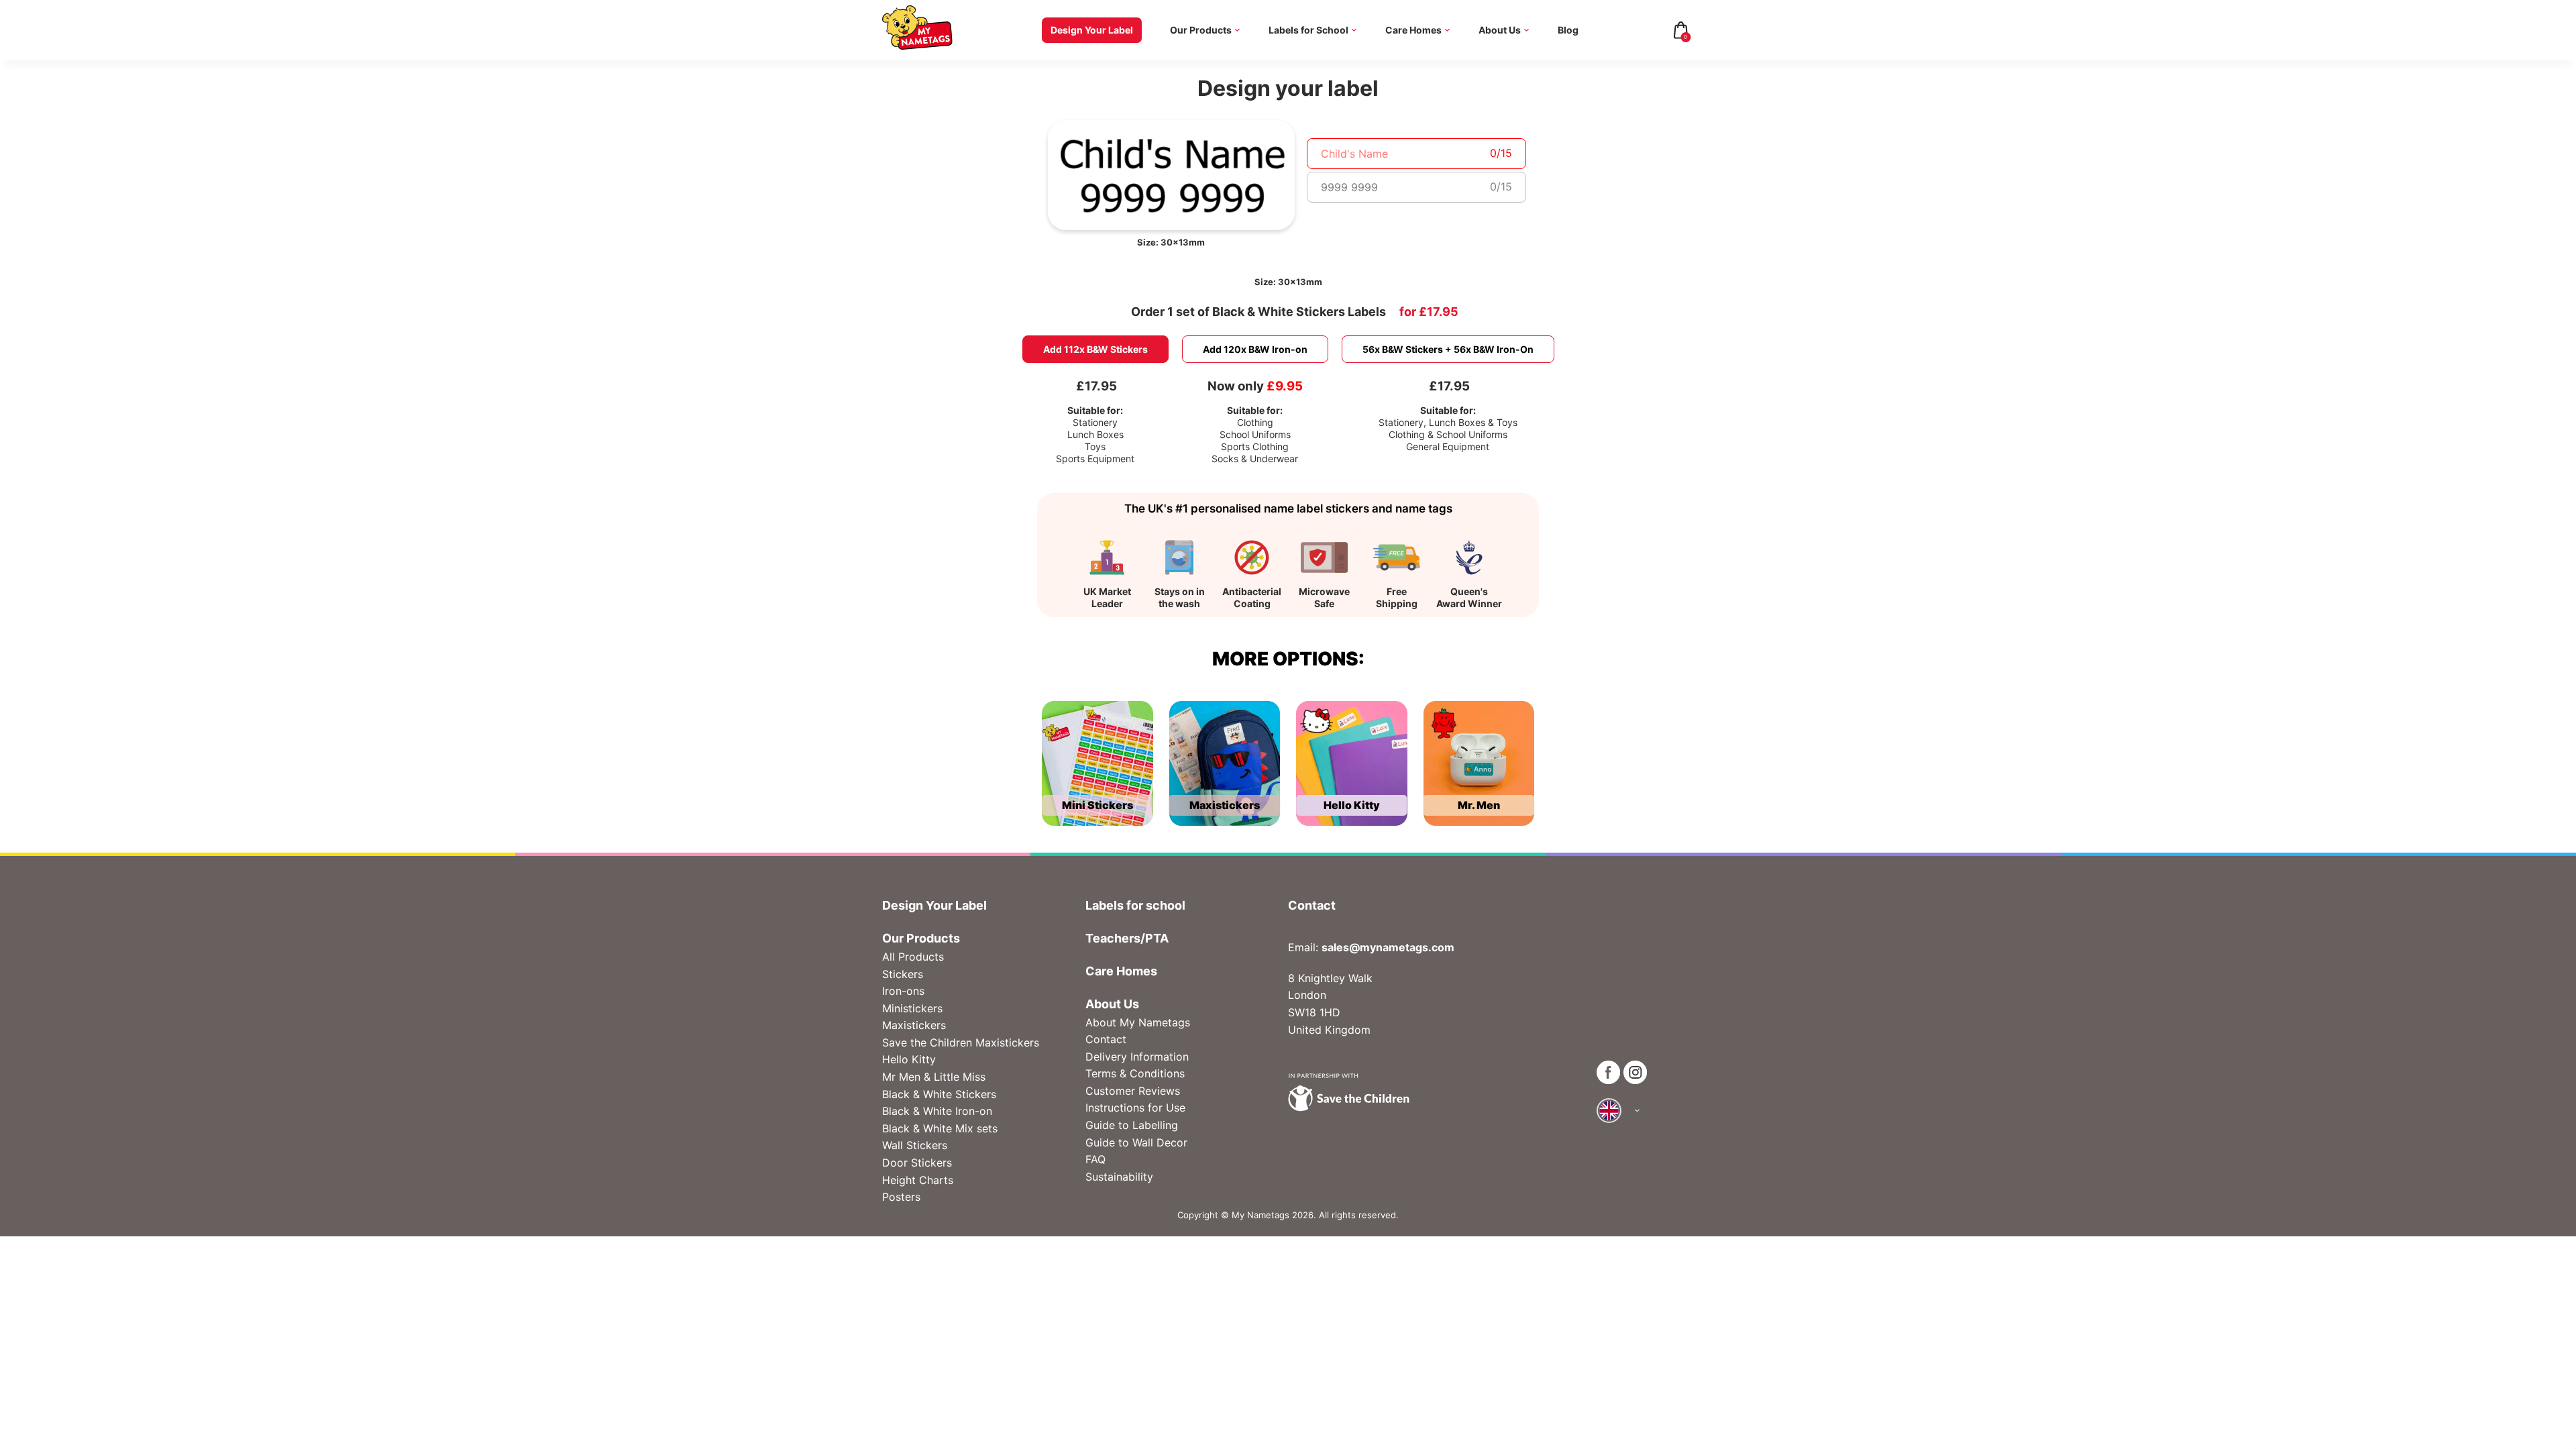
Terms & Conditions (1135, 1073)
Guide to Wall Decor (1136, 1142)
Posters (901, 1197)
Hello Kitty (909, 1059)
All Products (913, 957)
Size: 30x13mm (1171, 242)
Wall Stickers (915, 1145)
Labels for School (1308, 30)
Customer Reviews (1133, 1091)
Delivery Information (1137, 1057)
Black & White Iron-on (937, 1111)
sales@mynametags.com (1388, 947)
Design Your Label (1092, 30)
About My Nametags (1138, 1022)
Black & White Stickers (939, 1094)
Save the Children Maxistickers (961, 1042)
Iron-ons (903, 991)
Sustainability (1119, 1177)
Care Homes (1413, 30)
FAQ (1095, 1159)
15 (1506, 153)
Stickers (903, 974)
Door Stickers (917, 1163)
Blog (1568, 30)
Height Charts (918, 1180)
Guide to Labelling (1132, 1125)
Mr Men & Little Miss (934, 1077)
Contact (1106, 1039)
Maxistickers (914, 1025)
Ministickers (912, 1008)
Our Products (1201, 30)
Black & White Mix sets (940, 1128)
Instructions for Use (1135, 1108)
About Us (1500, 30)
